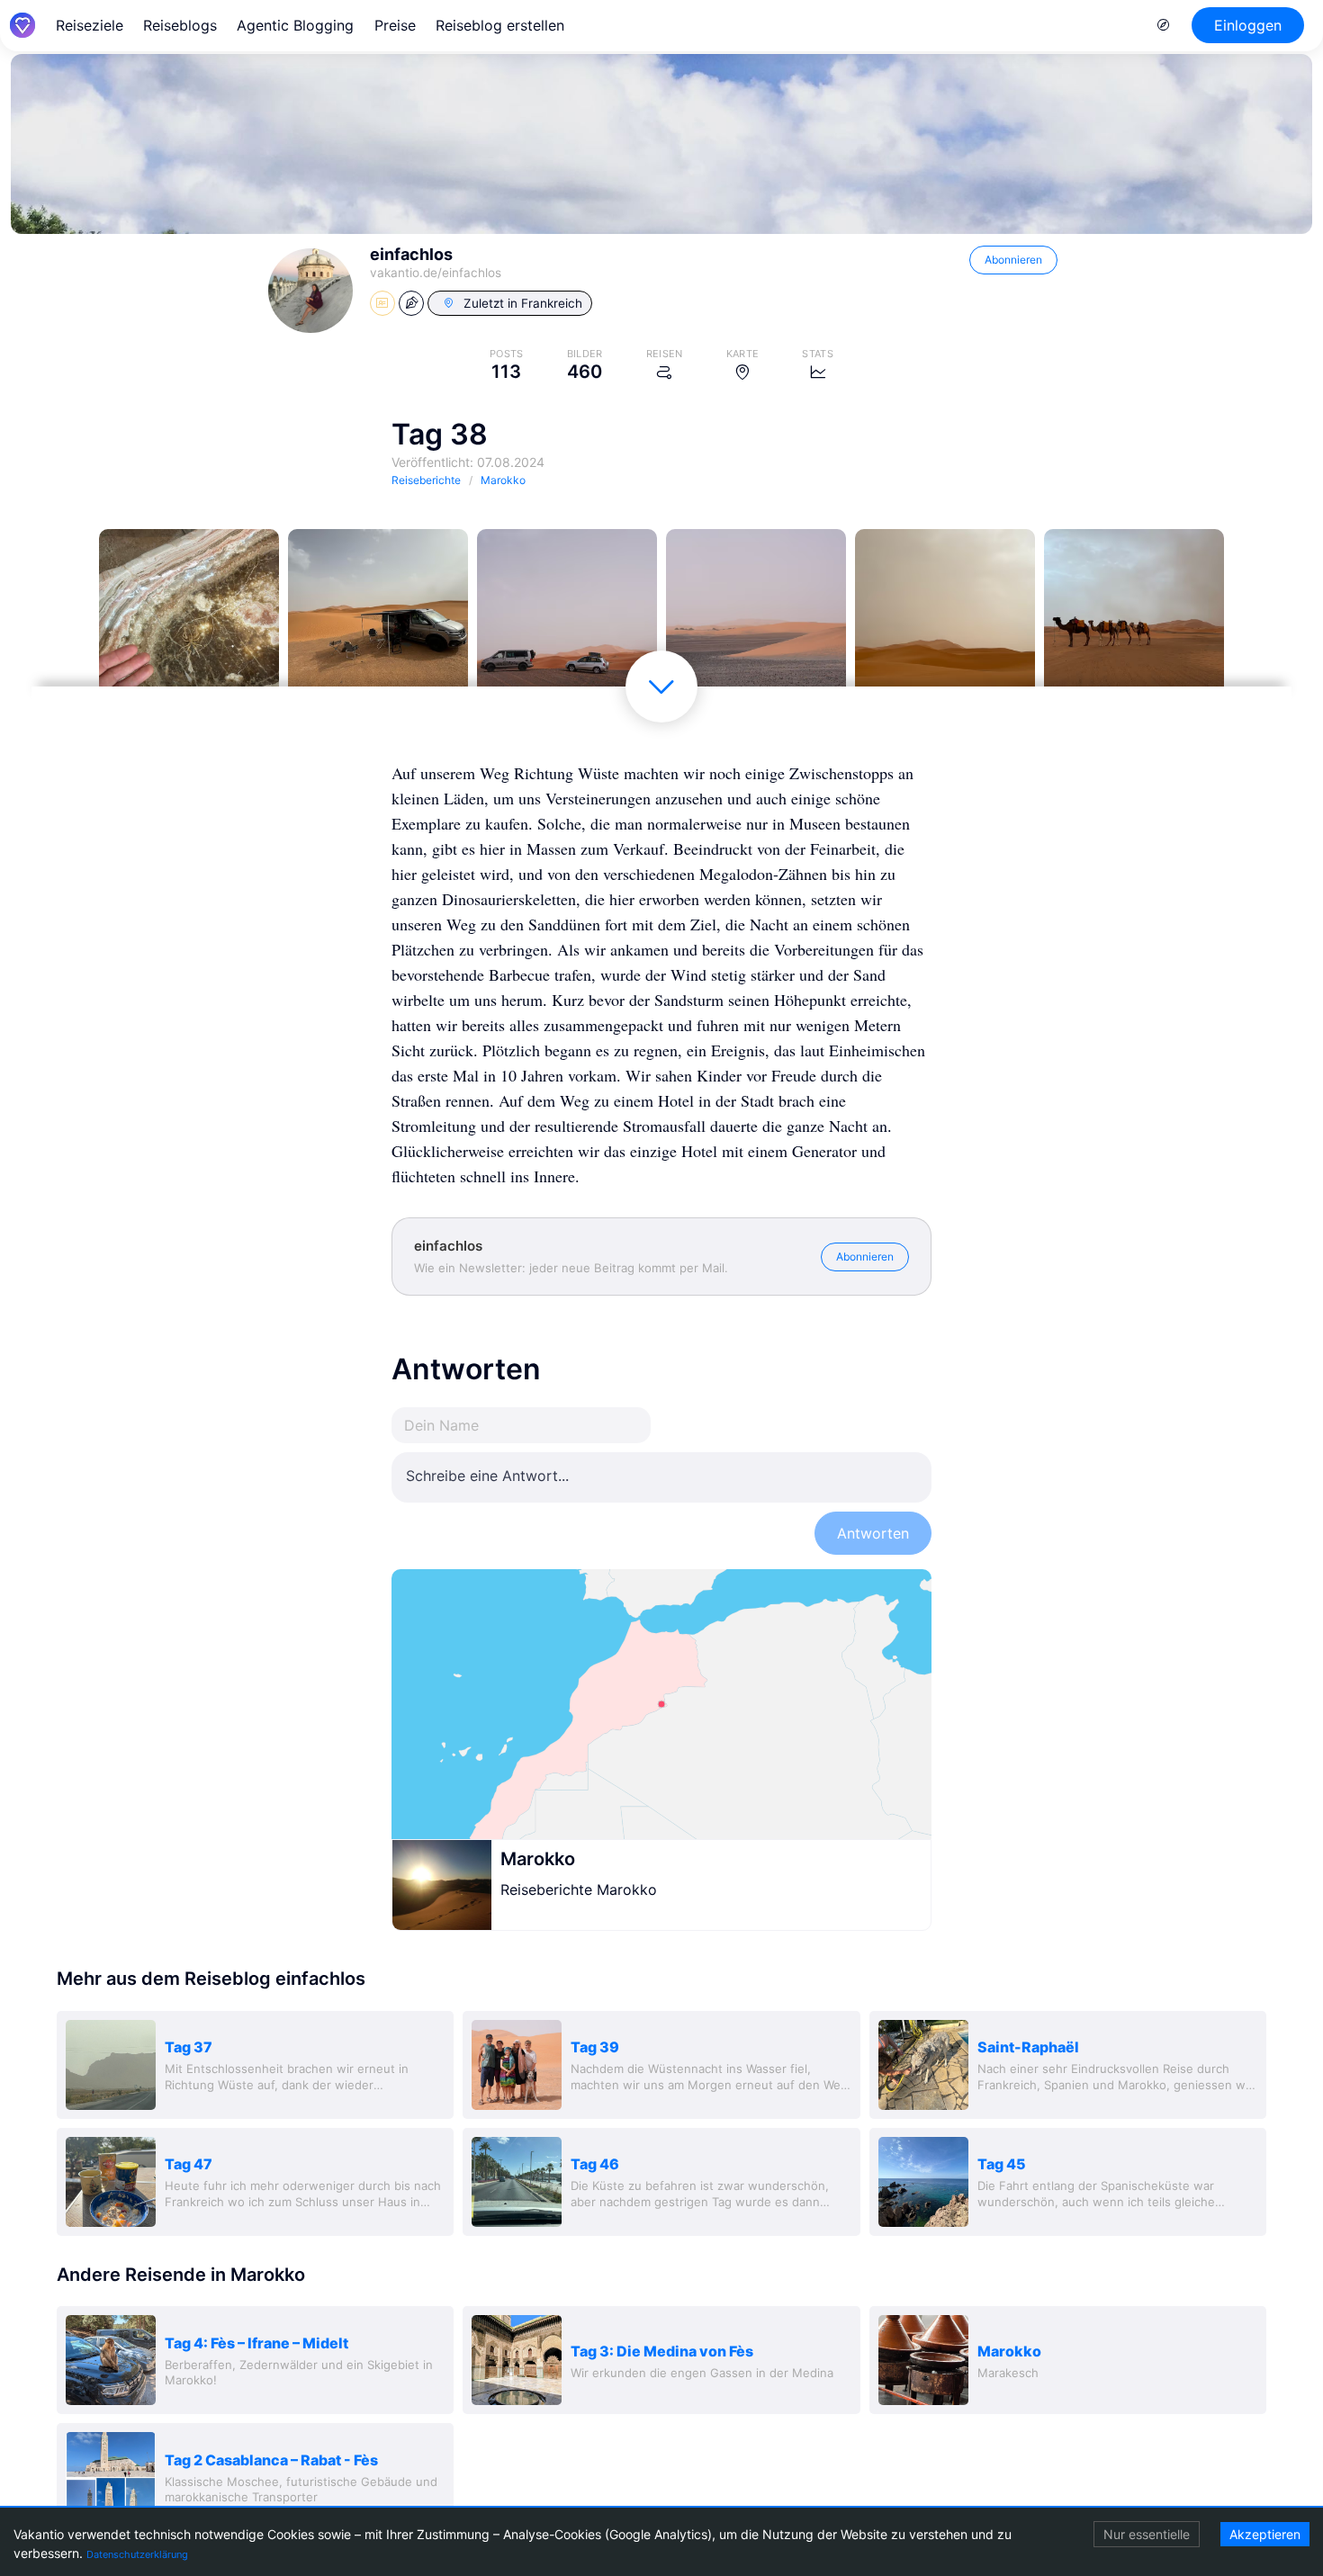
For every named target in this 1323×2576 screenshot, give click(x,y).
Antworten (873, 1533)
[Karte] (661, 1704)
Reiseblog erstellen (500, 25)
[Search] (1164, 25)
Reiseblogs (180, 25)
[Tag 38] (189, 619)
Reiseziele (90, 25)
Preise (395, 25)
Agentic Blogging (295, 25)
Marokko (538, 1859)
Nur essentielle (1147, 2534)
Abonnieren (1013, 260)
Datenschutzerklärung (137, 2554)
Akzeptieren (1265, 2534)
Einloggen (1248, 25)
